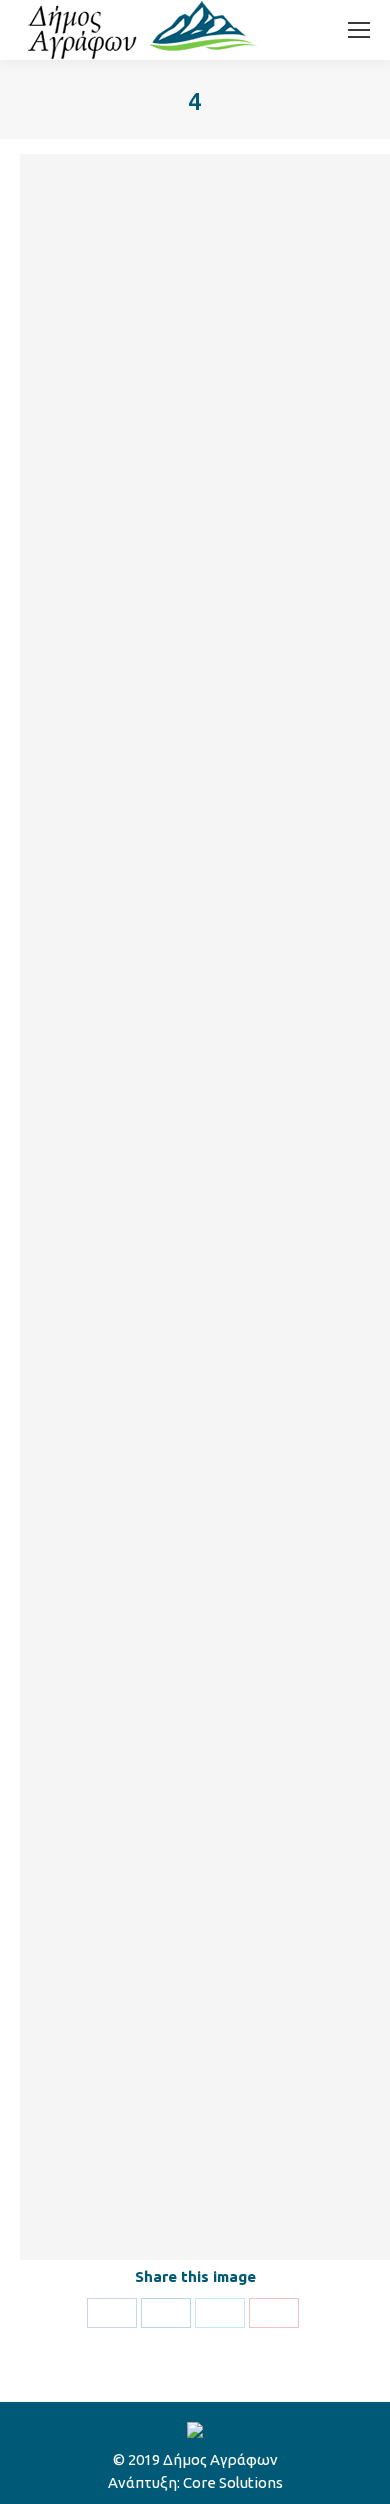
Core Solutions (233, 2482)
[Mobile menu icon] (359, 30)
